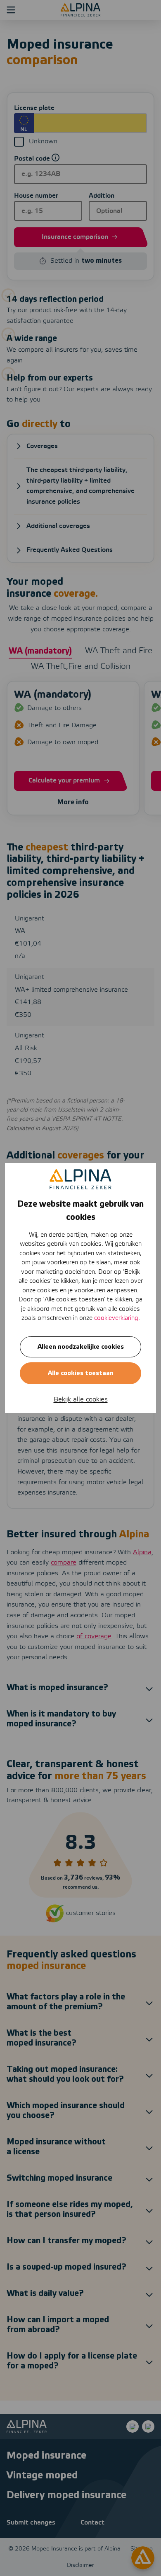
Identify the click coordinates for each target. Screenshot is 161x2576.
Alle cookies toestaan (81, 1373)
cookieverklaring (116, 1318)
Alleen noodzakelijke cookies (81, 1347)
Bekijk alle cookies (81, 1400)
